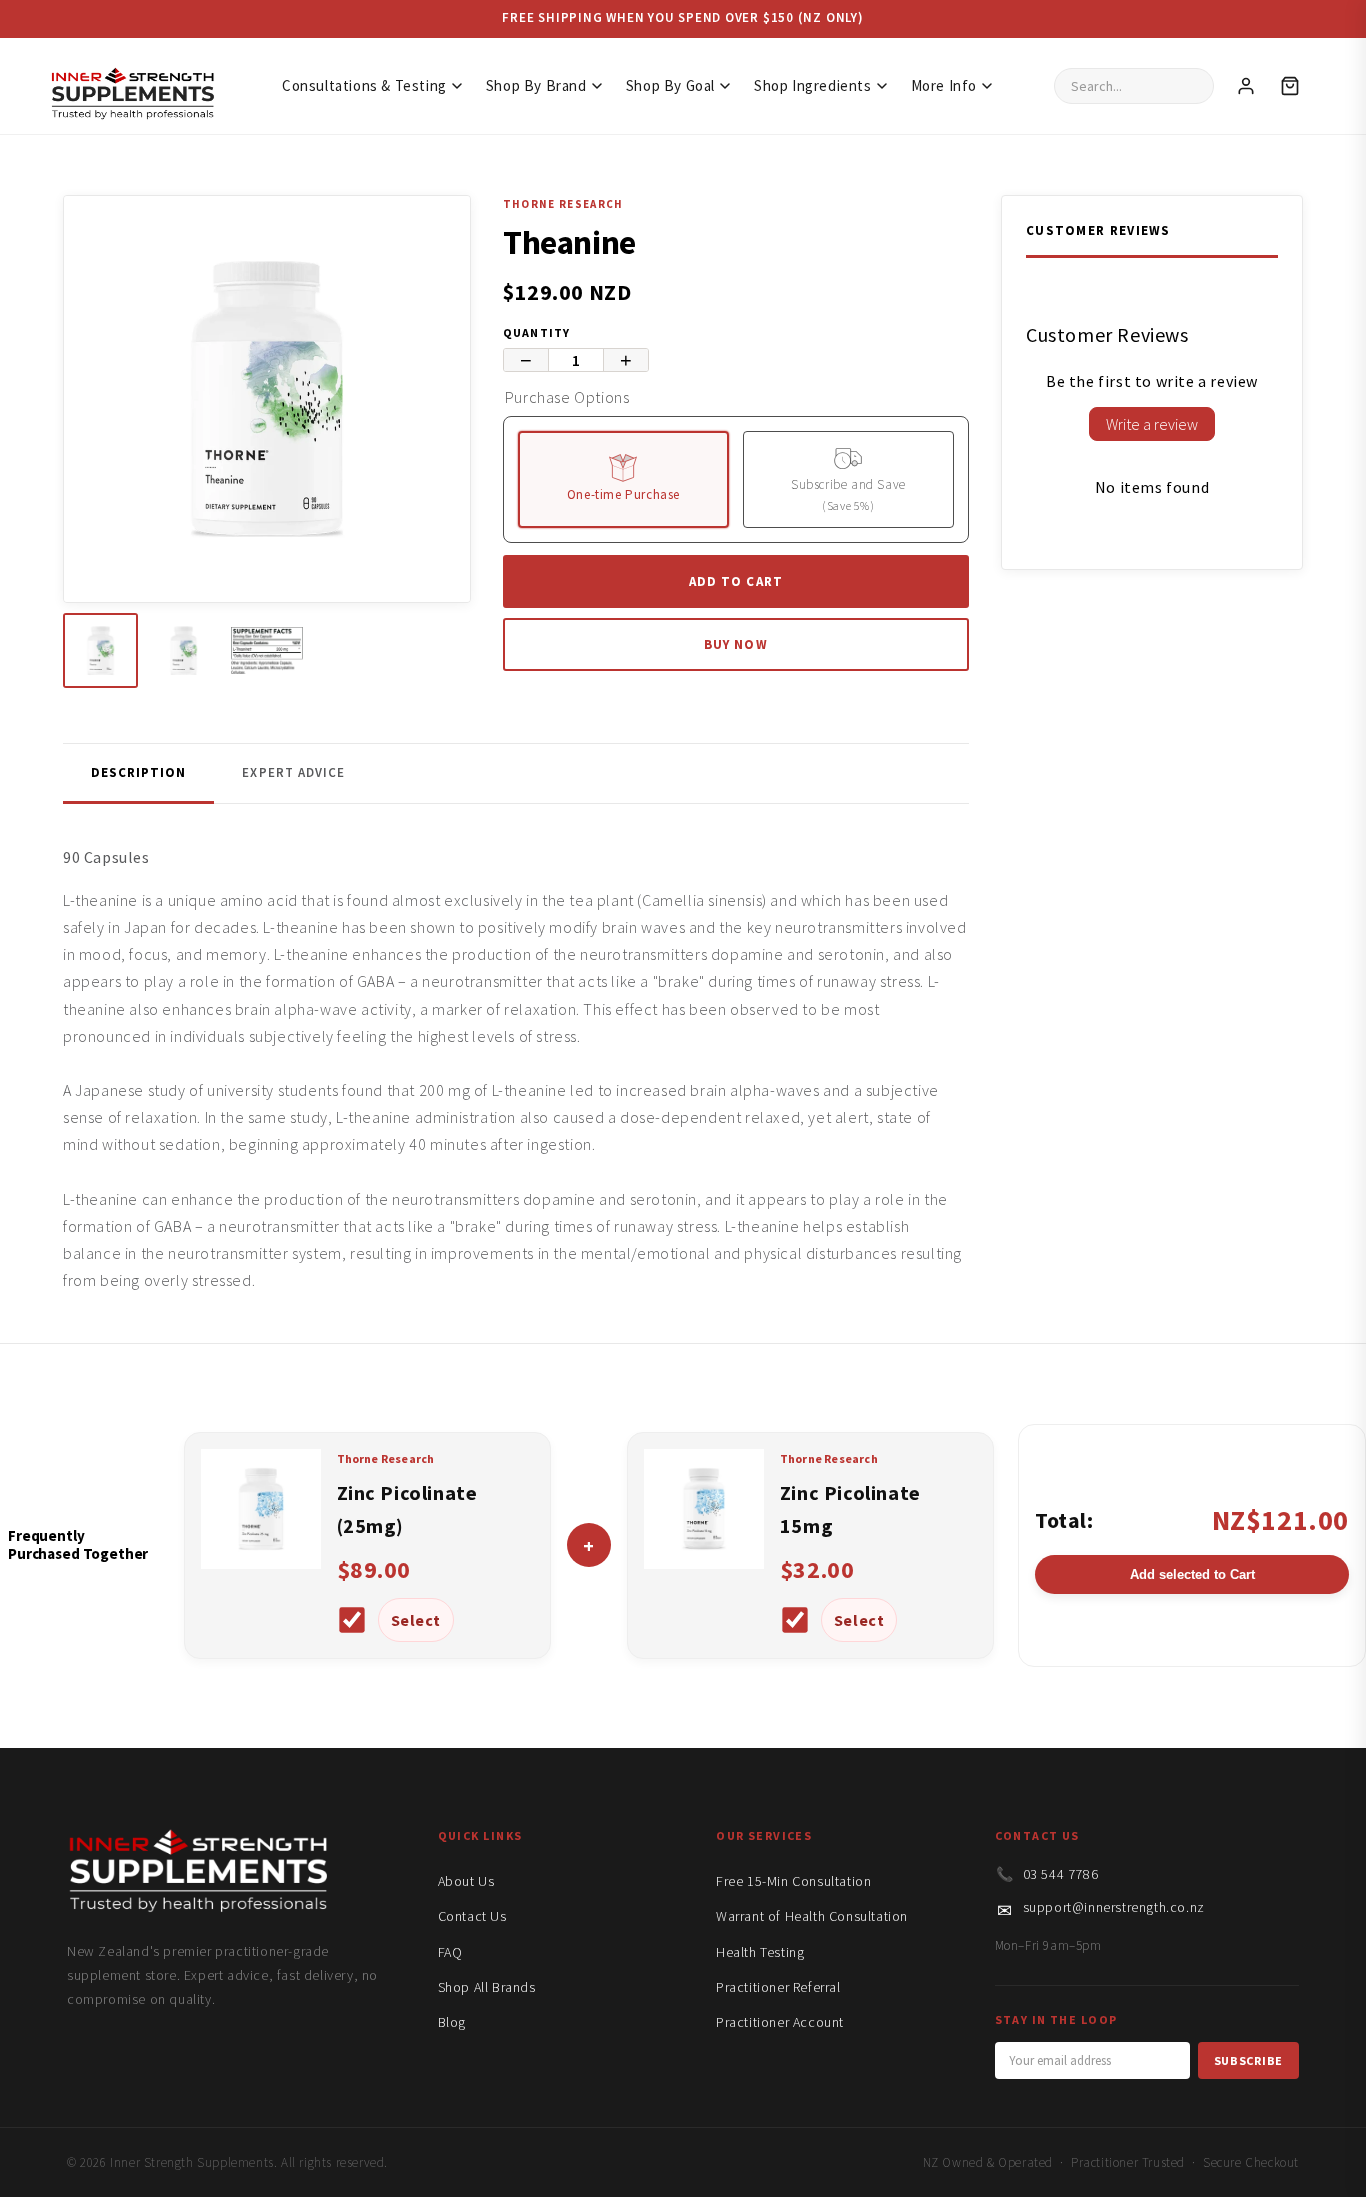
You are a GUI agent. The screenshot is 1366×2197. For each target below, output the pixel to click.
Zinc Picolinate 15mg (850, 1509)
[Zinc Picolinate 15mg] (704, 1563)
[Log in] (1246, 86)
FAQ (450, 1952)
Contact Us (472, 1916)
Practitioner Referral (778, 1987)
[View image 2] (183, 650)
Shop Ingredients (813, 85)
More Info (944, 85)
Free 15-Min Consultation (793, 1881)
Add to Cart (735, 581)
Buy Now (735, 644)
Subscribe (1248, 2060)
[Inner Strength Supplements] (132, 86)
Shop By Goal (670, 85)
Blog (452, 2022)
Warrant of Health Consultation (812, 1916)
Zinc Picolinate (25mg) (407, 1509)
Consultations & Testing (364, 85)
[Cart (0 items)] (1290, 86)
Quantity (537, 332)
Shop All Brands (487, 1987)
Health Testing (760, 1952)
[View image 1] (100, 650)
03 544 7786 (1061, 1874)
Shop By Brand (536, 85)
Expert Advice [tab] (293, 772)
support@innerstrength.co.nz (1114, 1907)
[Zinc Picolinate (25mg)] (261, 1563)
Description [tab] (138, 772)
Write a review (1152, 424)
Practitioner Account (780, 2022)
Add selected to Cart (1192, 1574)
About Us (466, 1881)
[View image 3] (266, 650)
